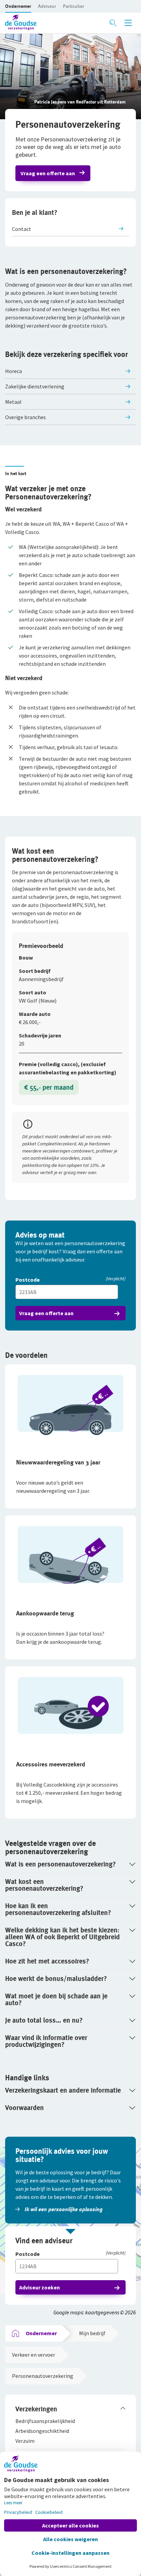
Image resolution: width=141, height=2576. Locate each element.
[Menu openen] (128, 23)
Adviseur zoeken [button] (40, 2287)
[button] (18, 6)
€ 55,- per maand (49, 1087)
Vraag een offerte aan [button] (48, 173)
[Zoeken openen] (113, 23)
